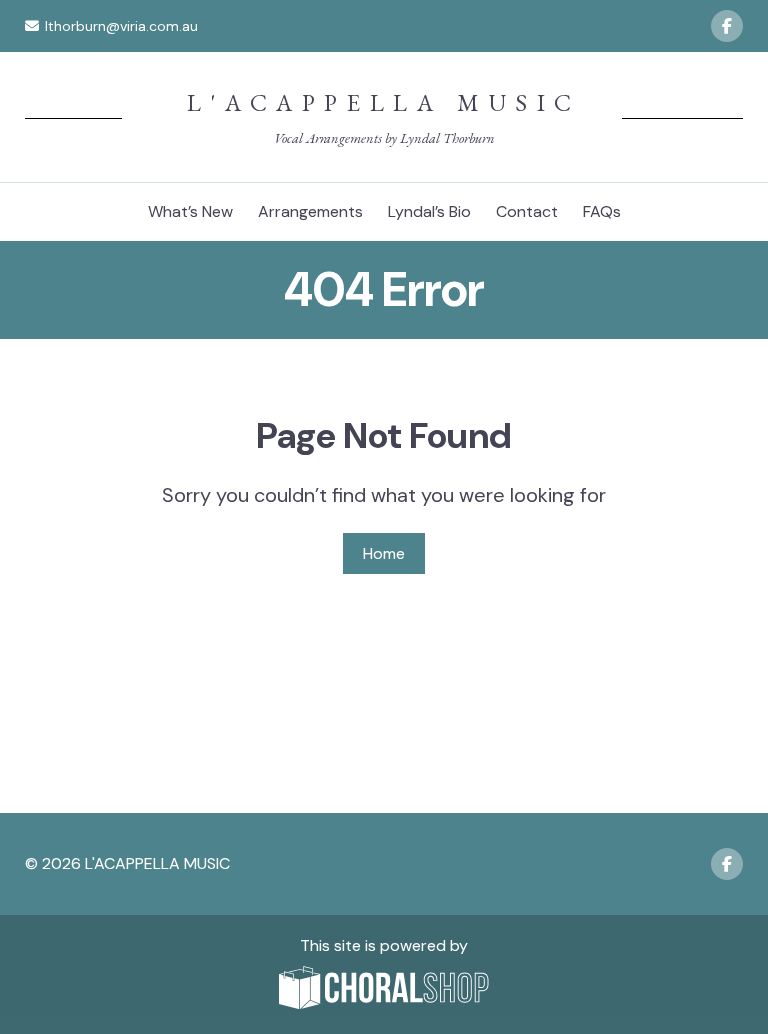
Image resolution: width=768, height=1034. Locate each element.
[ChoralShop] (384, 990)
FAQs (602, 211)
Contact (527, 211)
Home (384, 553)
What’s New (190, 211)
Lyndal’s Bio (429, 211)
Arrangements (310, 211)
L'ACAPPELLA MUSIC (384, 102)
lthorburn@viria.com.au (121, 26)
